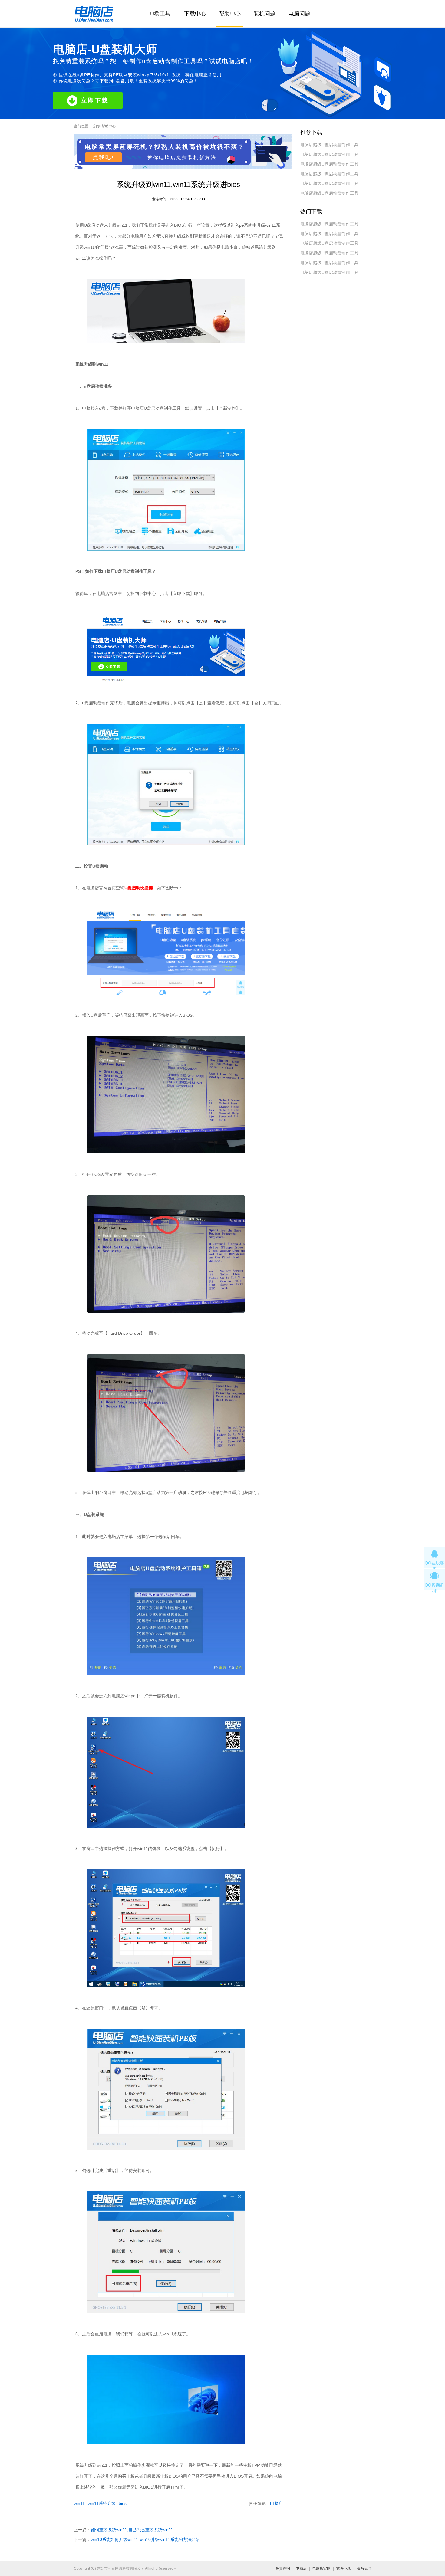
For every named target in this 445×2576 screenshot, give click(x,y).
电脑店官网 (321, 2568)
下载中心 (195, 14)
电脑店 (276, 2503)
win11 (79, 2503)
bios (123, 2503)
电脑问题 (299, 14)
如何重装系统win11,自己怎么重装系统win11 (132, 2530)
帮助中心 (230, 14)
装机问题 (265, 14)
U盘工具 (160, 14)
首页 (96, 126)
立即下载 (95, 100)
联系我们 (364, 2568)
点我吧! (103, 157)
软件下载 (344, 2568)
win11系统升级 (102, 2503)
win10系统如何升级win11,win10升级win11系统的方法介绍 (145, 2539)
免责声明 (283, 2568)
